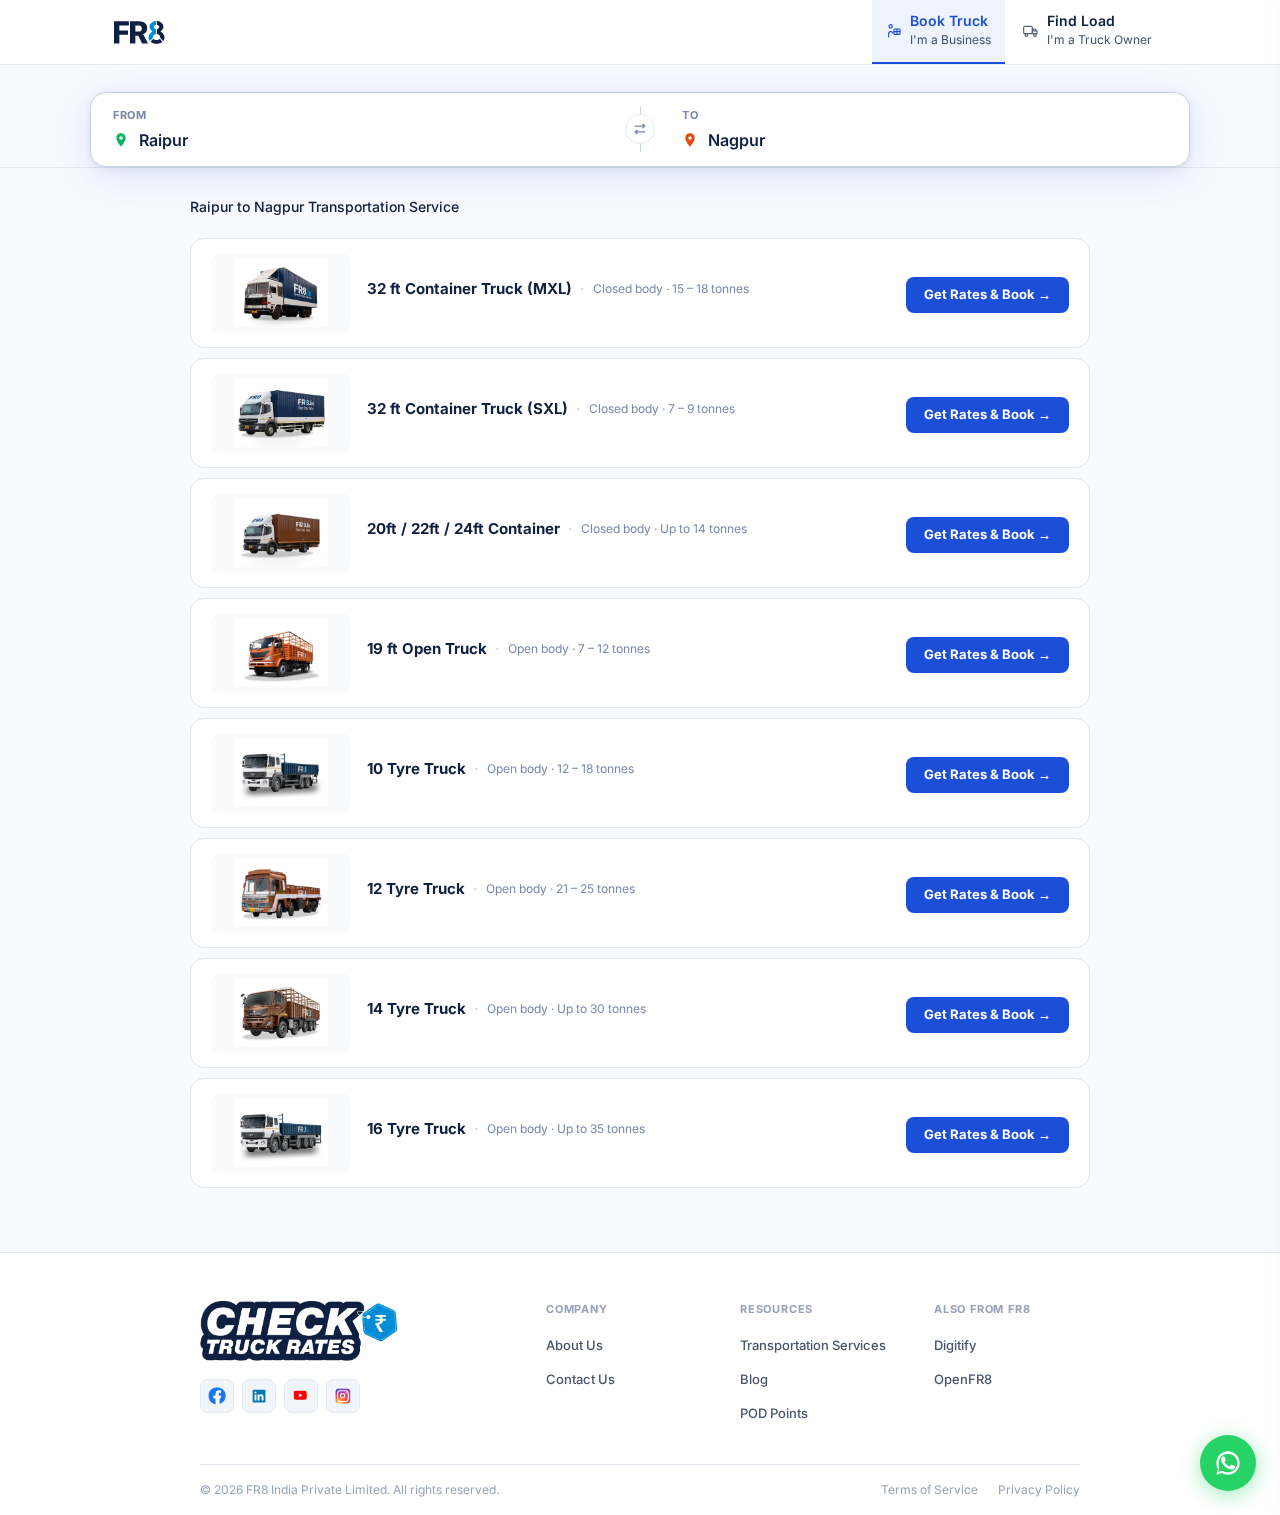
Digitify (955, 1345)
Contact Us (580, 1379)
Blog (754, 1379)
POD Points (774, 1413)
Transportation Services (813, 1345)
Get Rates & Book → (987, 294)
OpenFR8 (963, 1379)
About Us (574, 1345)
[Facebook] (217, 1396)
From (129, 115)
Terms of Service (929, 1489)
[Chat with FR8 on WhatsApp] (1228, 1463)
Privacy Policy (1039, 1489)
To (690, 115)
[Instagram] (343, 1396)
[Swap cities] (640, 129)
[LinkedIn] (259, 1396)
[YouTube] (301, 1396)
